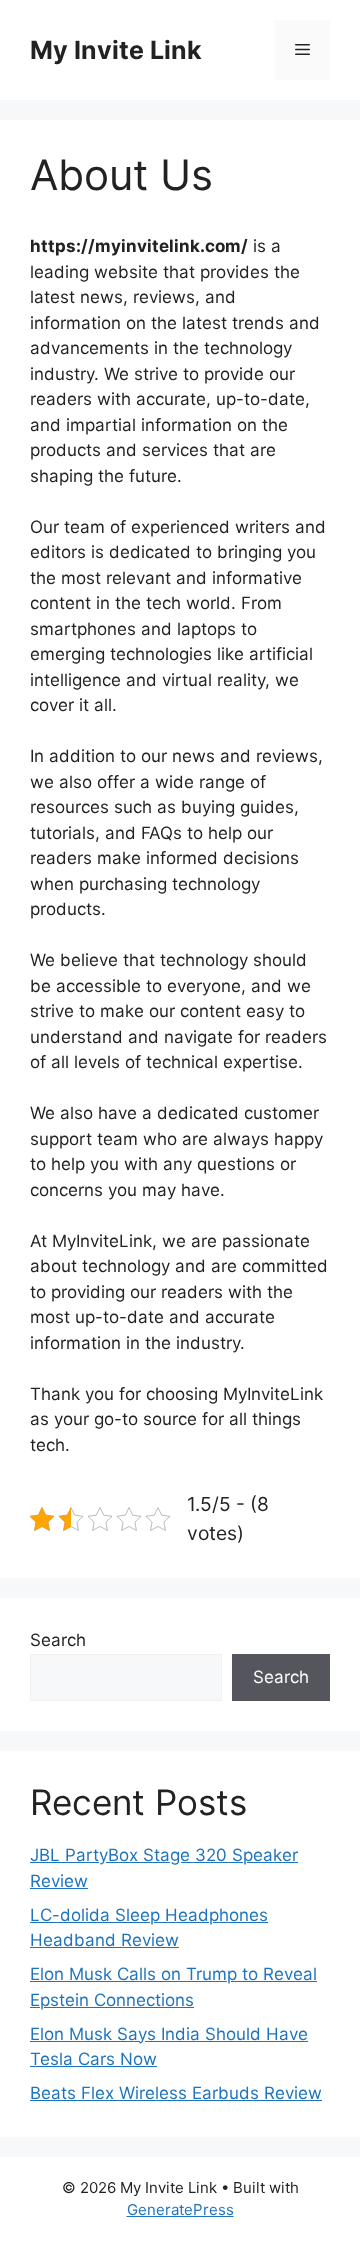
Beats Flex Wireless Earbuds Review (176, 2093)
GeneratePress (180, 2209)
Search (58, 1640)
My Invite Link (116, 50)
